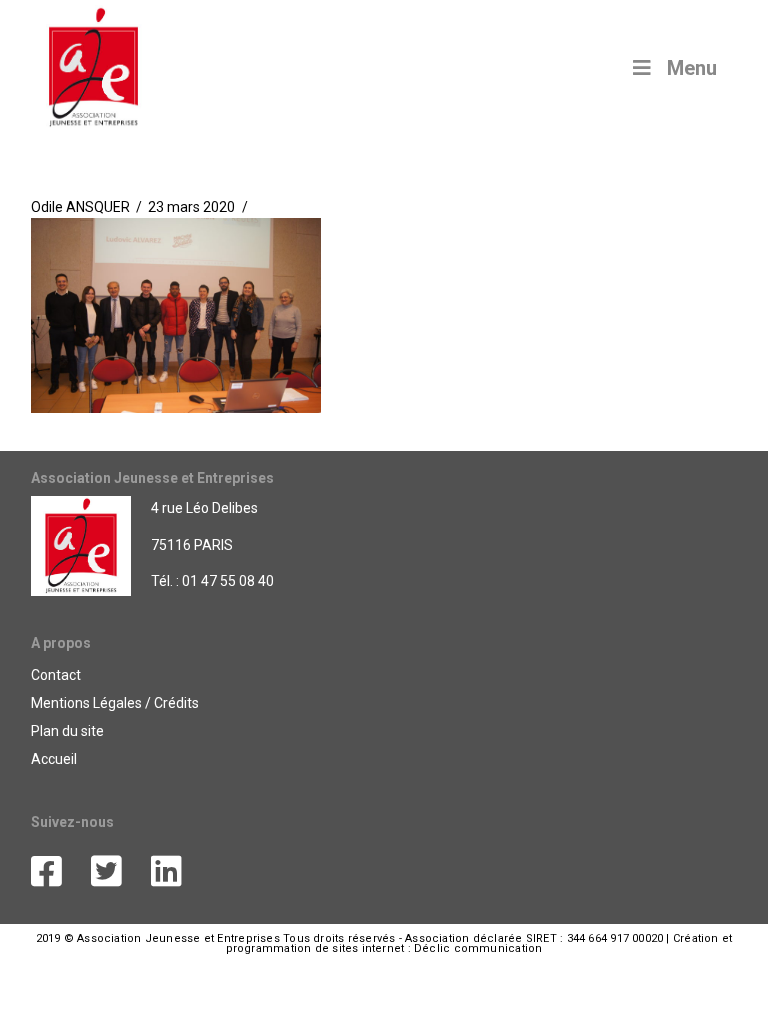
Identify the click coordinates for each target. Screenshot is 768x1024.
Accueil (54, 759)
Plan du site (67, 731)
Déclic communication (478, 948)
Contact (56, 675)
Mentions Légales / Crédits (115, 703)
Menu (692, 68)
